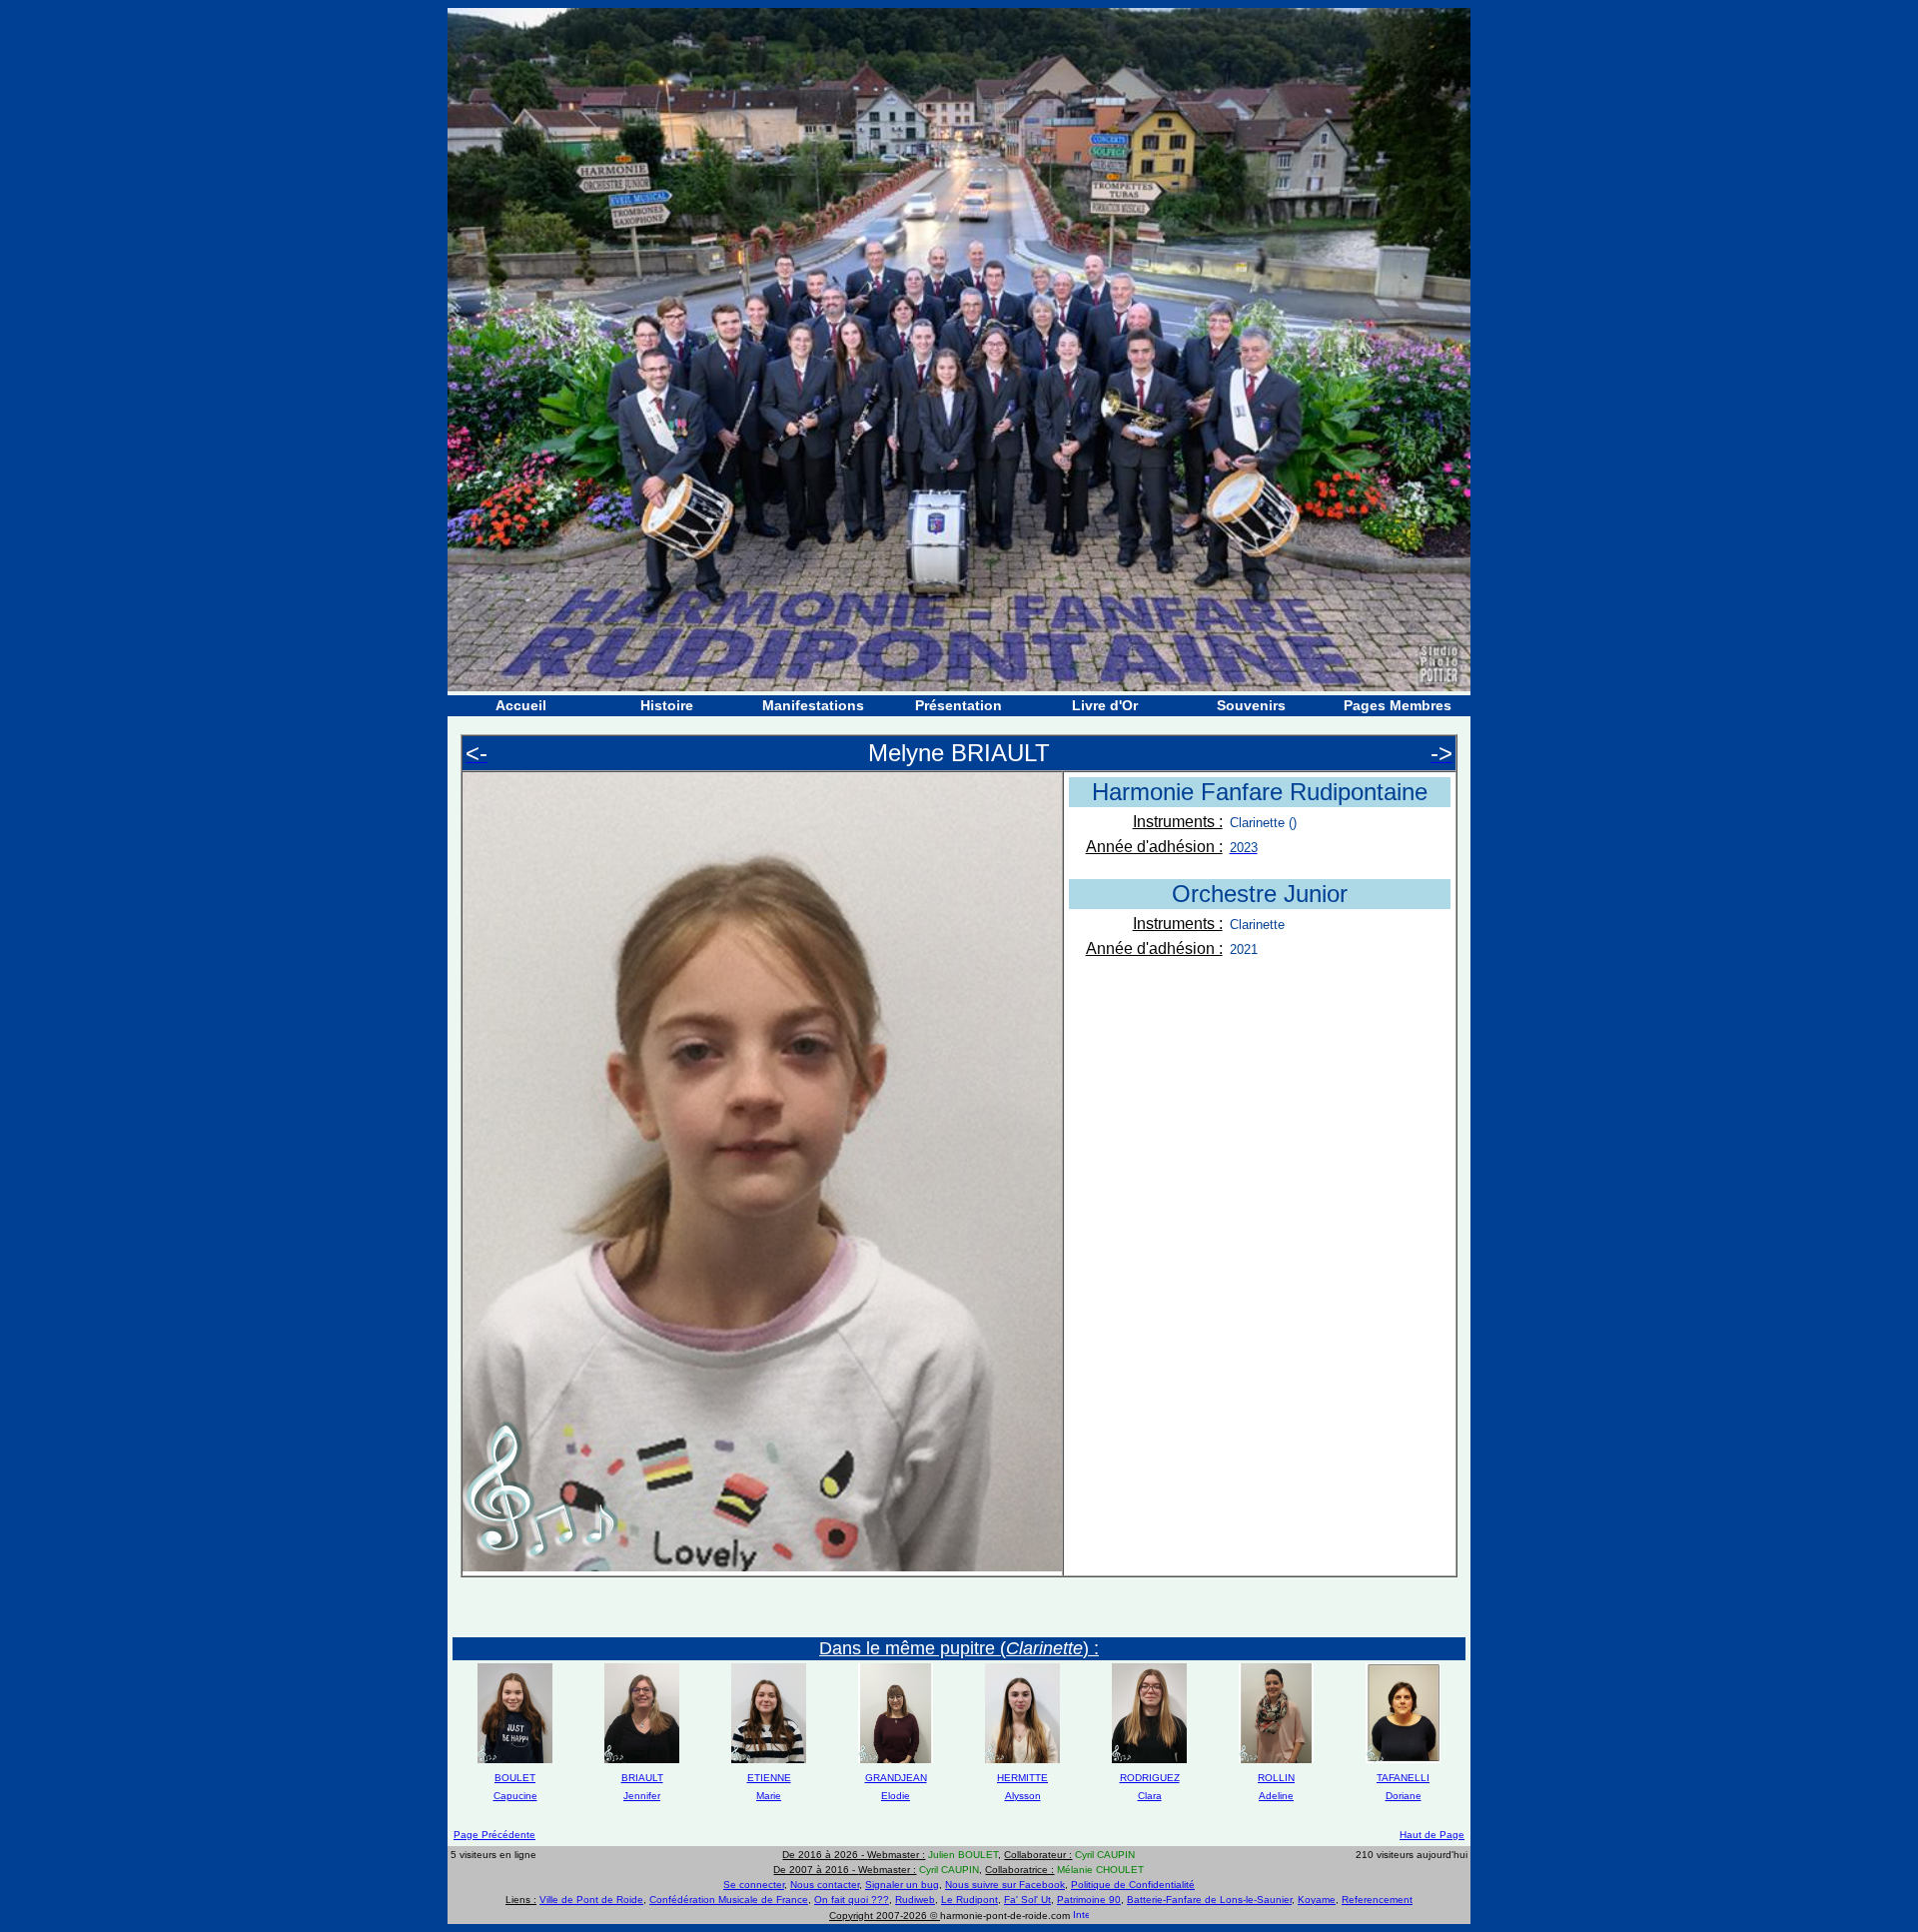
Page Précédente (494, 1835)
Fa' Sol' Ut (1027, 1900)
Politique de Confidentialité (1133, 1885)
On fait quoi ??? (852, 1900)
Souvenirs (1251, 705)
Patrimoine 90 (1089, 1900)
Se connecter (754, 1885)
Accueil (521, 705)
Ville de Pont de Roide (591, 1900)
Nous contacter (825, 1885)
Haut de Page (1432, 1835)
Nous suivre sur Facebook (1005, 1885)
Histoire (667, 705)
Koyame (1317, 1900)
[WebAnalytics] (1081, 1916)
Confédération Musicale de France (729, 1900)
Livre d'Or (1105, 705)
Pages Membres (1398, 705)
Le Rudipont (969, 1900)
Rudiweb (915, 1900)
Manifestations (813, 705)
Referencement (1377, 1900)
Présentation (959, 705)
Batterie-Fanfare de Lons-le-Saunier (1209, 1900)
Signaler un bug (902, 1885)
